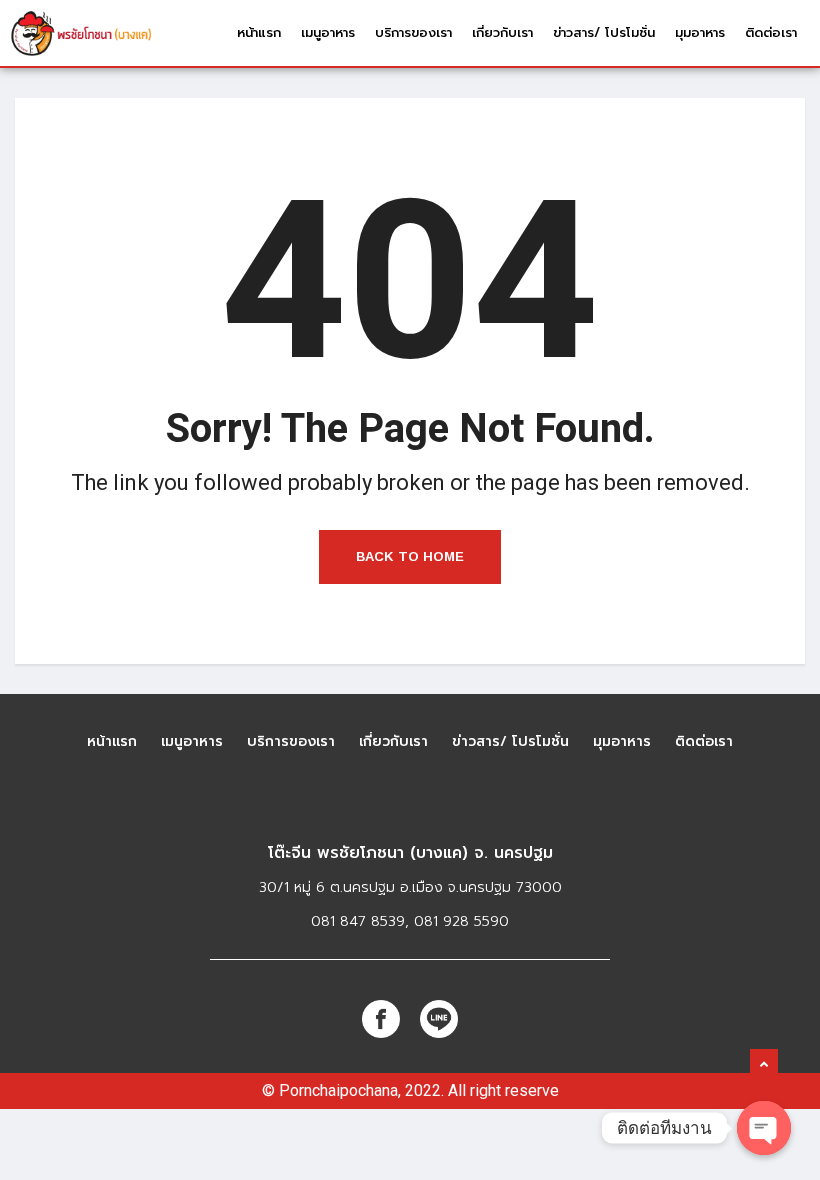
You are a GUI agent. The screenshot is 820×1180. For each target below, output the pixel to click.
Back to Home (410, 556)
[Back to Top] (764, 1065)
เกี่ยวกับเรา (502, 32)
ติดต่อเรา (771, 32)
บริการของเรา (413, 32)
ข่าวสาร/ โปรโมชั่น (604, 32)
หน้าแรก (259, 32)
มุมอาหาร (700, 32)
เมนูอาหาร (328, 32)
